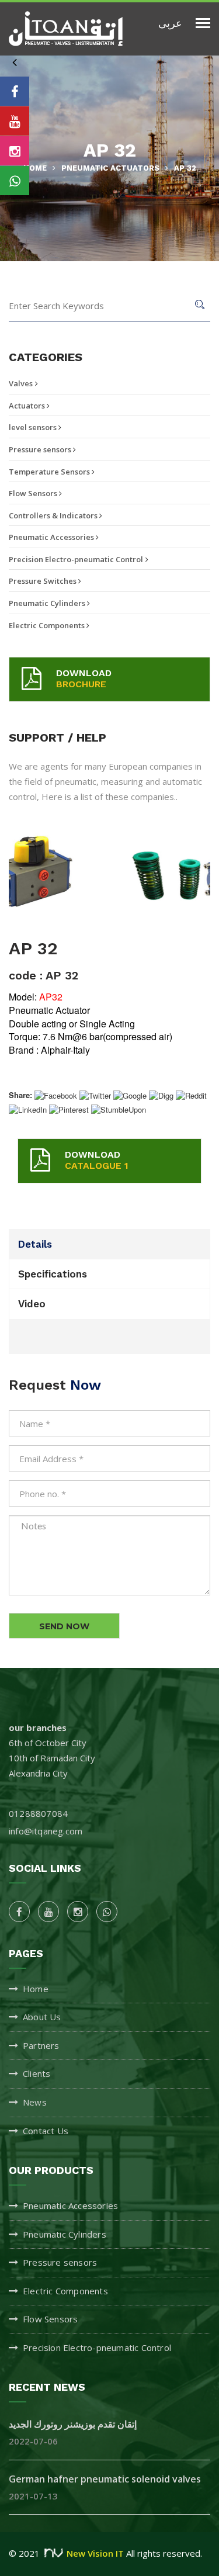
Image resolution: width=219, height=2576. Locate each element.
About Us (42, 2017)
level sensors (34, 427)
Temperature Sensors (50, 472)
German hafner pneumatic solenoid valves (105, 2479)
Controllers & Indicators (54, 515)
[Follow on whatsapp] (15, 181)
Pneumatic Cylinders (48, 603)
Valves (21, 383)
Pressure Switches (44, 581)
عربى (170, 22)
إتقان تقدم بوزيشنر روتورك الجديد (73, 2424)
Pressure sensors (41, 449)
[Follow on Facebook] (15, 91)
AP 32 (185, 168)
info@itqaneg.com (46, 1831)
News (35, 2102)
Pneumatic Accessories (52, 537)
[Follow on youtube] (15, 121)
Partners (41, 2045)
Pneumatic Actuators (110, 168)
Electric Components (48, 625)
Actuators (28, 406)
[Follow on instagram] (15, 151)
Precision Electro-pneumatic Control (76, 559)
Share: (20, 1095)
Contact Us (46, 2131)
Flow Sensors (34, 493)
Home (35, 168)
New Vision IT (95, 2553)
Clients (36, 2073)
